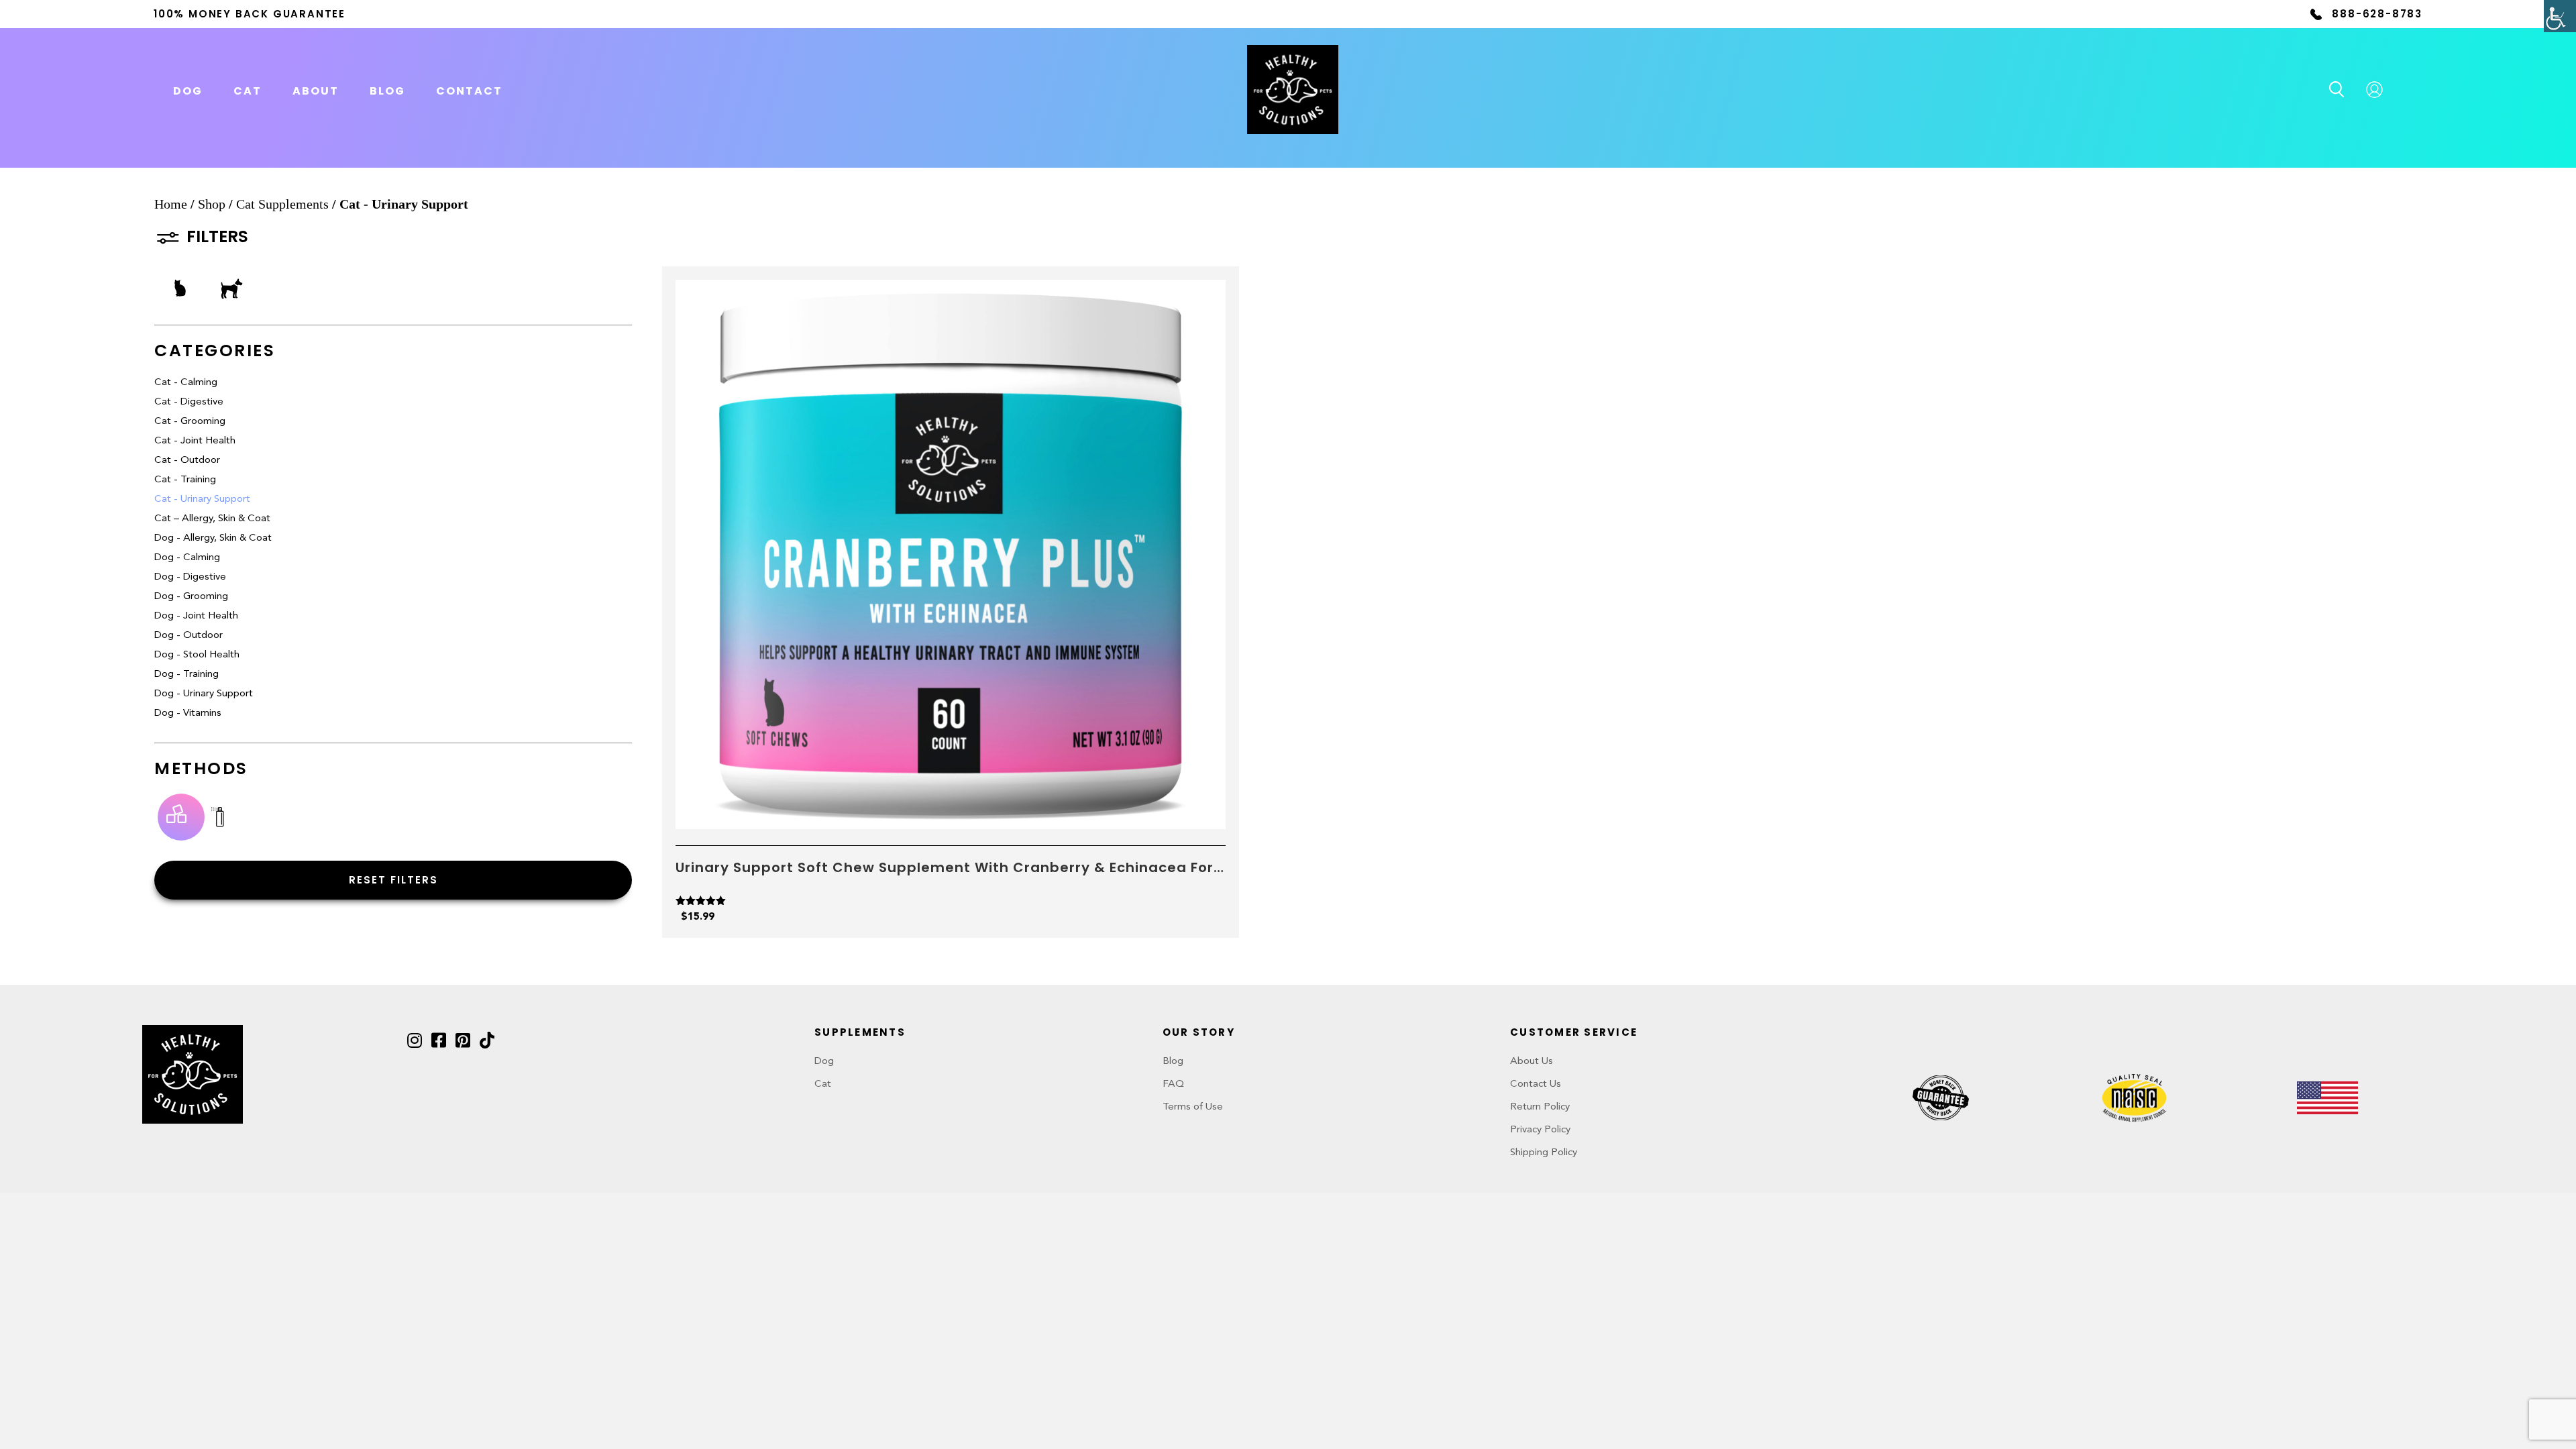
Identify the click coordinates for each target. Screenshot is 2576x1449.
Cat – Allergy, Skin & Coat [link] (212, 519)
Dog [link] (824, 1062)
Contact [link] (469, 91)
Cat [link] (823, 1084)
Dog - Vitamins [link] (188, 713)
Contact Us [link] (1536, 1084)
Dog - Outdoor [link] (189, 636)
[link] (2560, 16)
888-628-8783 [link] (2377, 14)
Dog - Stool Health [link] (197, 655)
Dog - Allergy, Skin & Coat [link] (213, 538)
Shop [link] (212, 204)
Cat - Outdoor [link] (187, 461)
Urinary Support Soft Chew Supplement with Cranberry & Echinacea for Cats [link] (945, 867)
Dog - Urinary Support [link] (204, 694)
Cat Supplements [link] (282, 204)
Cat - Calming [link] (186, 383)
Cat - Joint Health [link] (195, 441)
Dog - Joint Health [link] (196, 616)
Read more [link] (951, 813)
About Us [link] (1532, 1062)
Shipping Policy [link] (1544, 1153)
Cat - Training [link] (185, 480)
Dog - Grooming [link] (191, 597)
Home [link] (171, 204)
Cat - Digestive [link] (189, 402)
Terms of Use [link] (1193, 1107)
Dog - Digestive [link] (190, 577)
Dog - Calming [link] (187, 558)
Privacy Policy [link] (1540, 1130)
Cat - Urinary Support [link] (202, 499)
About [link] (316, 91)
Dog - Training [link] (186, 675)
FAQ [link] (1173, 1084)
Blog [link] (387, 91)
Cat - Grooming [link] (190, 422)
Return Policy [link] (1540, 1107)
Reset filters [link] (393, 880)
